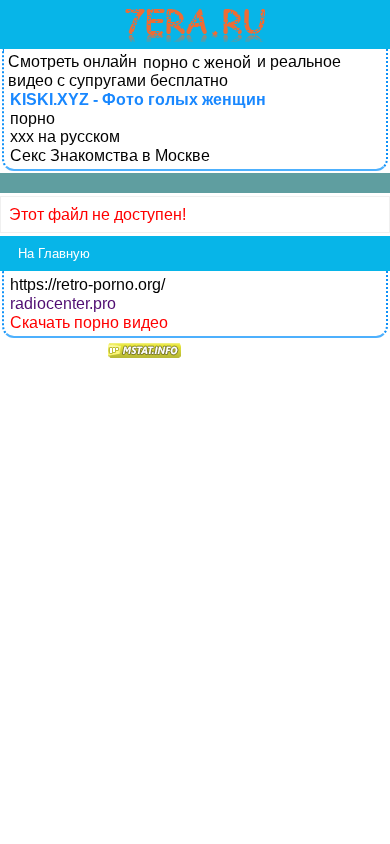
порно (32, 118)
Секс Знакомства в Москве (110, 155)
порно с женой (197, 62)
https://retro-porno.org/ (87, 284)
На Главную (54, 253)
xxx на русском (65, 136)
